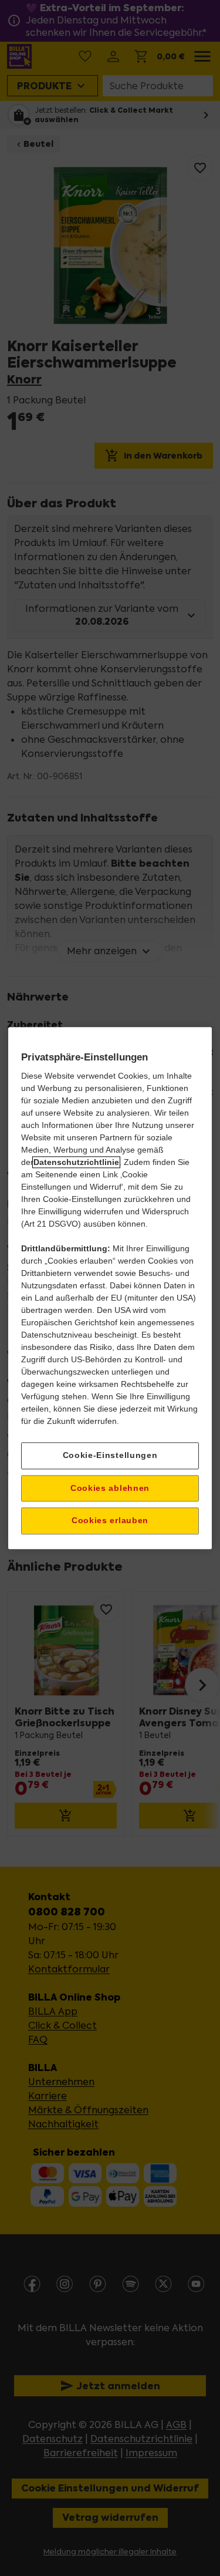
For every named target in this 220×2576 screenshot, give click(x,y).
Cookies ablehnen (110, 1488)
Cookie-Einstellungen (110, 1455)
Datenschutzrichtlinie (76, 1162)
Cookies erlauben (110, 1521)
